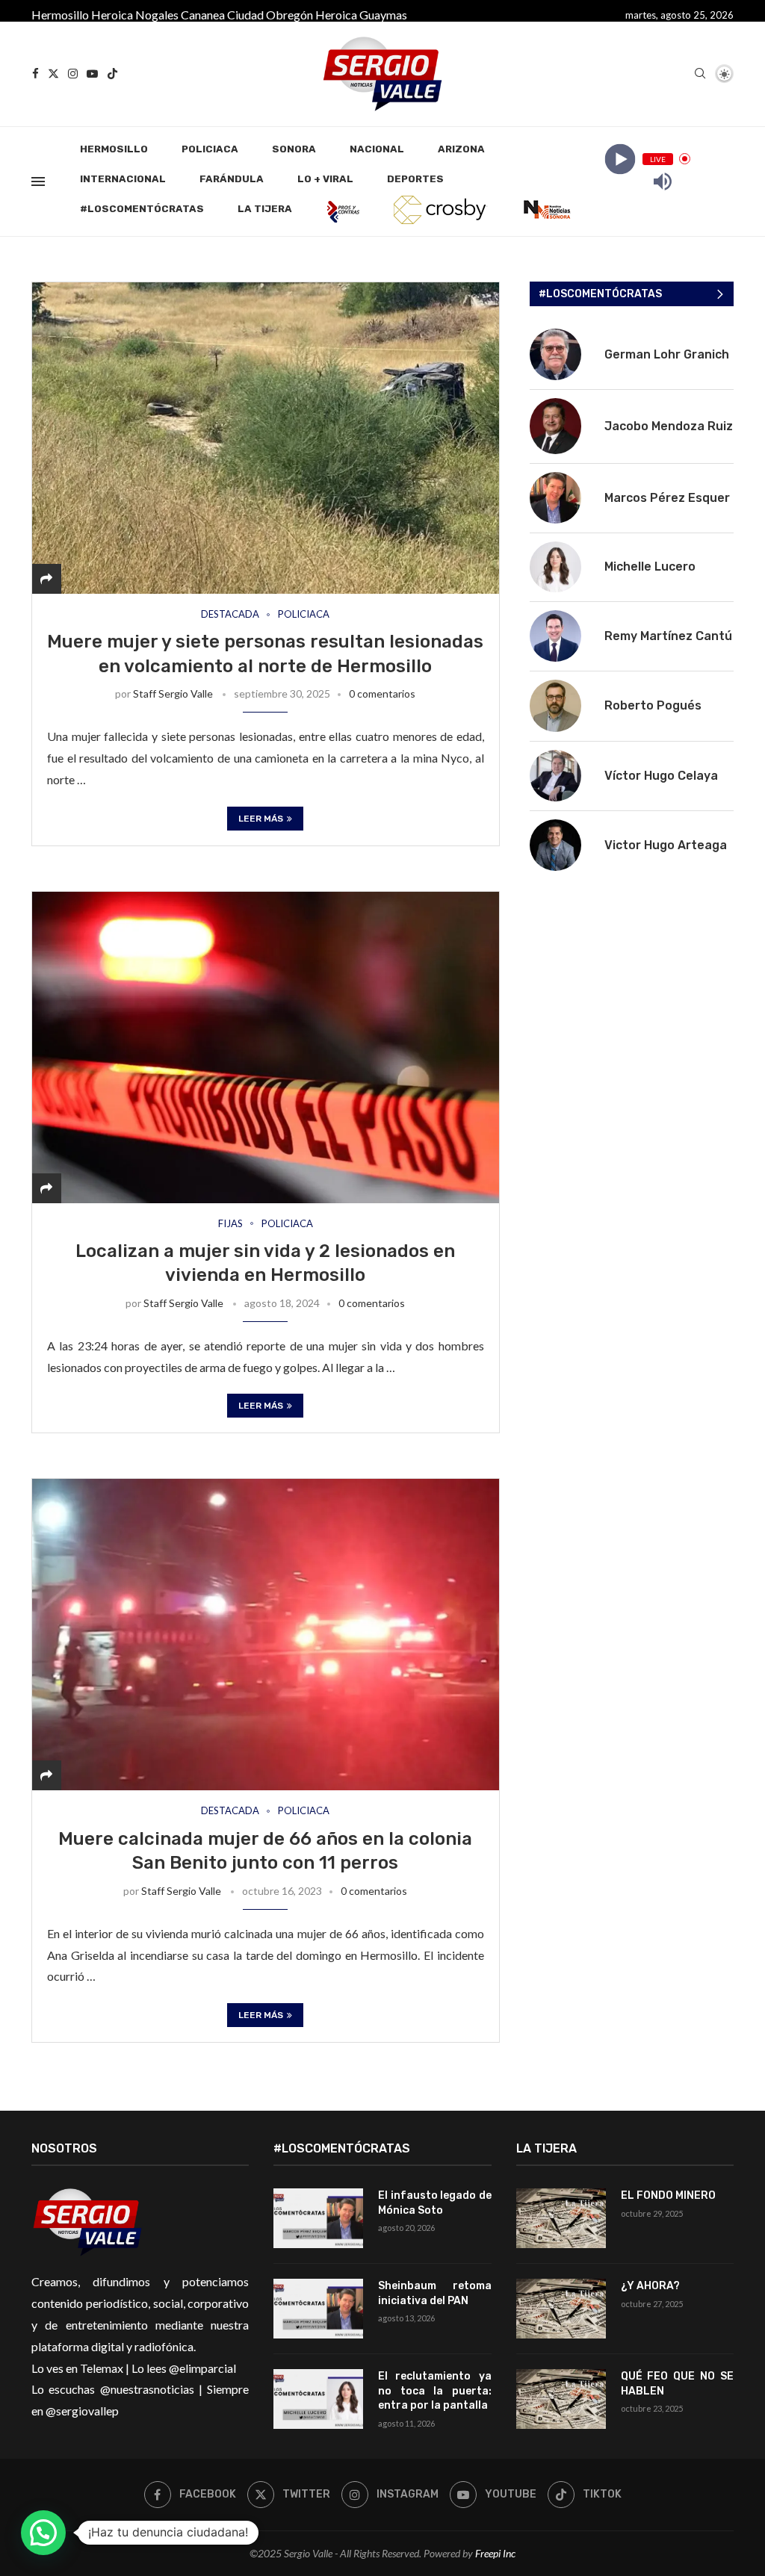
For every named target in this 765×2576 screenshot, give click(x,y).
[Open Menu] (38, 181)
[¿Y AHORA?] (561, 2309)
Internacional (123, 179)
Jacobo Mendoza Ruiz (669, 426)
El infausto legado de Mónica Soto (434, 2203)
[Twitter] (53, 74)
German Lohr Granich (667, 354)
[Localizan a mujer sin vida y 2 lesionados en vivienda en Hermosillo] (266, 1047)
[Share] (46, 578)
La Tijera (265, 209)
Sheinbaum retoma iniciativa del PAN (434, 2293)
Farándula (232, 179)
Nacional (377, 149)
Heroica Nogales (135, 15)
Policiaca (210, 149)
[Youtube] (92, 74)
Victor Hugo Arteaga (666, 845)
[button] (43, 2533)
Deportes (415, 179)
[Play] (620, 159)
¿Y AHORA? (650, 2286)
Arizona (461, 149)
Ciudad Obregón (270, 15)
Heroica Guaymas (361, 15)
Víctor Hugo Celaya (661, 776)
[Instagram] (73, 74)
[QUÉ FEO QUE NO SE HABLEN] (561, 2399)
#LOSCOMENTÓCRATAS (142, 209)
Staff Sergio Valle (173, 693)
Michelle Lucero (650, 567)
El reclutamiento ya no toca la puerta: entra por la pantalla (434, 2391)
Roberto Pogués (653, 705)
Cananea (203, 15)
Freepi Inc (495, 2553)
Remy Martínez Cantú (668, 636)
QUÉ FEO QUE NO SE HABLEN (677, 2384)
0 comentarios (382, 693)
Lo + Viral (325, 179)
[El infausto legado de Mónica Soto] (318, 2218)
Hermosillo (60, 15)
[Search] (700, 74)
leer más (261, 819)
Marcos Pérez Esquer (667, 498)
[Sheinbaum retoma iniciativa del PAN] (318, 2309)
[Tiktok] (112, 74)
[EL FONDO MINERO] (561, 2218)
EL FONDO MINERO (668, 2195)
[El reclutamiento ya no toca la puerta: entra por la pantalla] (318, 2399)
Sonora (294, 149)
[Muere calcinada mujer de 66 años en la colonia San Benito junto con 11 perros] (266, 1634)
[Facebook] (35, 74)
